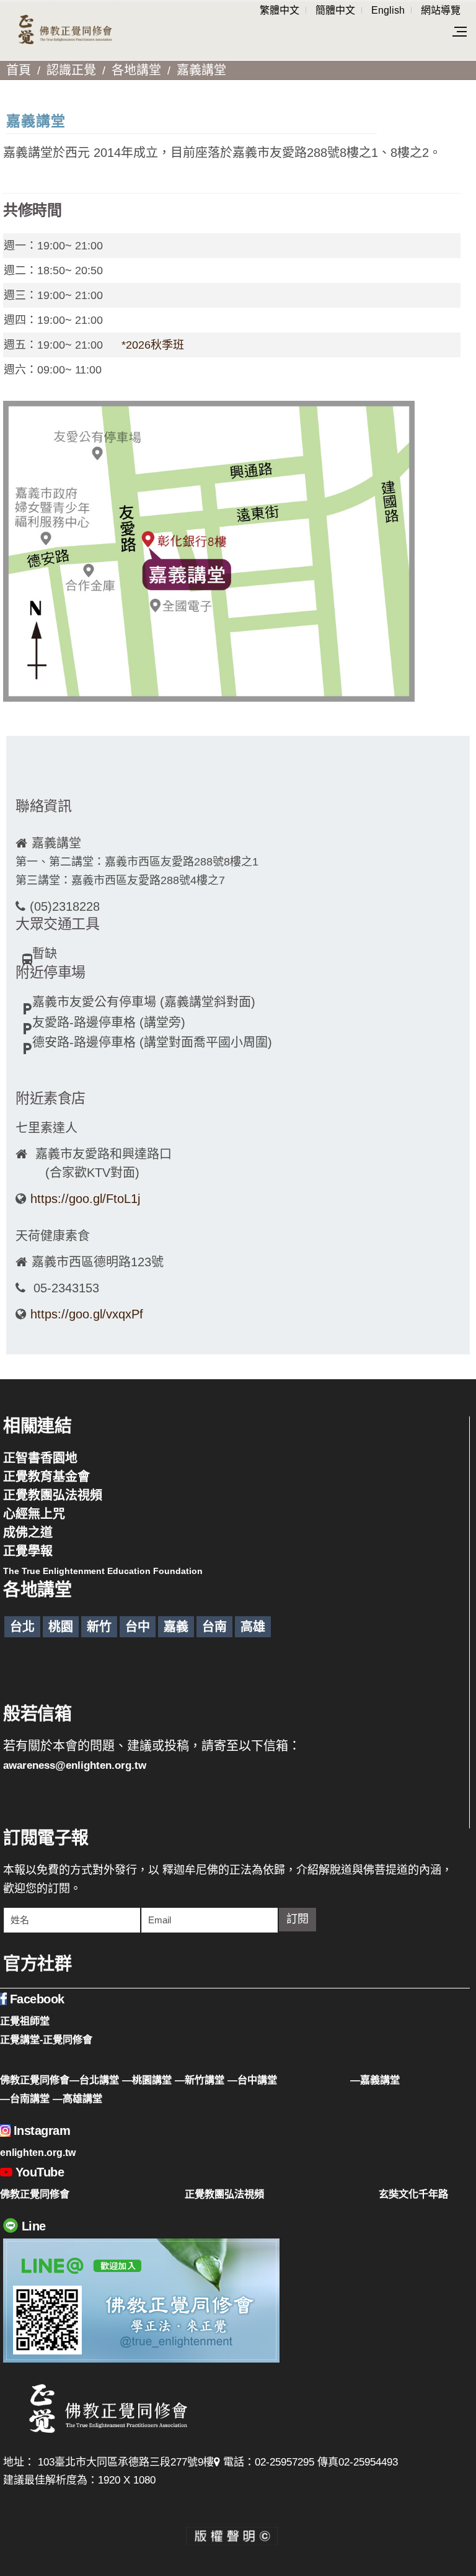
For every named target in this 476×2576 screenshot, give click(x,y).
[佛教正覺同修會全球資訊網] (65, 30)
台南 (214, 1627)
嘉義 (176, 1627)
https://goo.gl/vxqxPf (89, 1314)
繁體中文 (280, 10)
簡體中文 (335, 10)
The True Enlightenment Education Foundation (103, 1571)
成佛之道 (28, 1532)
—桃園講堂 (147, 2080)
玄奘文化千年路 (413, 2194)
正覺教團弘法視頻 (53, 1495)
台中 (138, 1627)
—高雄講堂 (77, 2098)
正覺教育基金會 (46, 1477)
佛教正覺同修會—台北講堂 (59, 2080)
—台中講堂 (252, 2080)
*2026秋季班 (153, 345)
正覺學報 (28, 1551)
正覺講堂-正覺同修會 (46, 2039)
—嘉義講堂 (375, 2080)
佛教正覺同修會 (35, 2194)
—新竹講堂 (200, 2080)
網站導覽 (441, 10)
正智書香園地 (40, 1458)
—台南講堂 (25, 2098)
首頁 (19, 70)
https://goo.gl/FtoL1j (85, 1199)
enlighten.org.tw (38, 2152)
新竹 (99, 1627)
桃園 (61, 1627)
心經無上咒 (34, 1514)
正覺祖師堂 (25, 2021)
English (388, 10)
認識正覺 (71, 70)
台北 (22, 1627)
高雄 (253, 1627)
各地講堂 (136, 70)
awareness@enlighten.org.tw (75, 1765)
